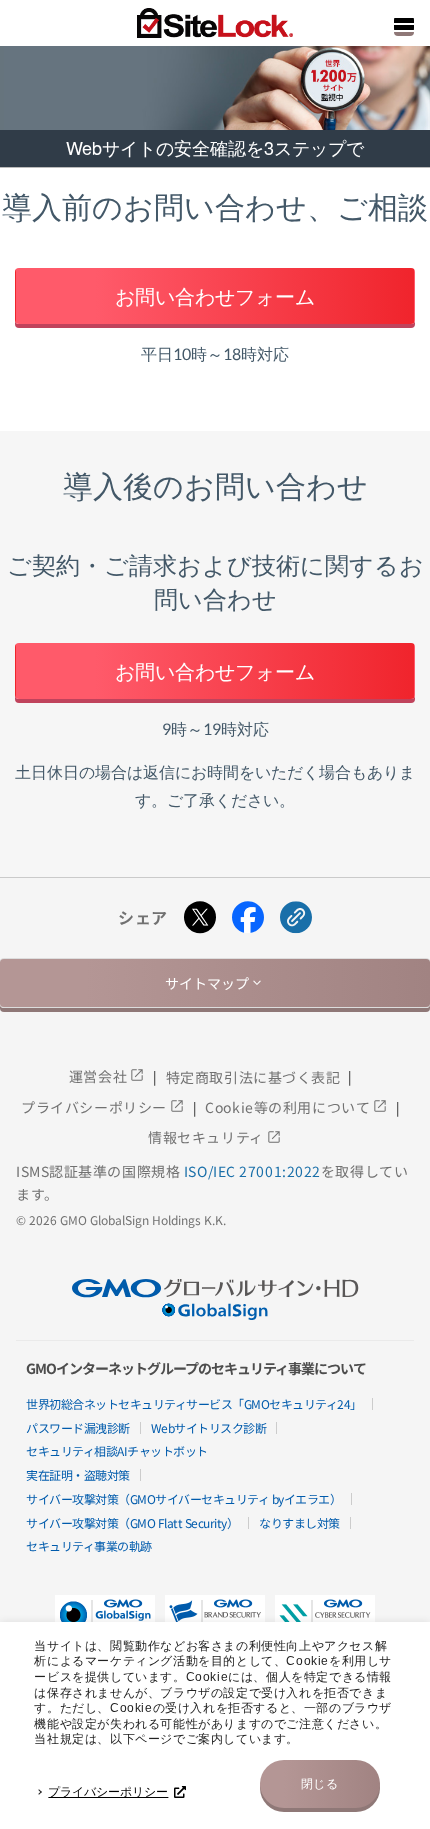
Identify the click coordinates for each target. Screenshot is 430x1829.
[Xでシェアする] (200, 918)
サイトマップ (215, 983)
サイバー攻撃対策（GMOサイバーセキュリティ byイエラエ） (183, 1498)
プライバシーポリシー (108, 1792)
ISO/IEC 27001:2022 (252, 1171)
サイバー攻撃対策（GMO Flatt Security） (132, 1522)
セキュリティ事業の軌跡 (89, 1545)
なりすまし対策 (299, 1522)
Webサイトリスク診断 (209, 1427)
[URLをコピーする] (296, 918)
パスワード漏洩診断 (78, 1427)
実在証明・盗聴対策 (78, 1474)
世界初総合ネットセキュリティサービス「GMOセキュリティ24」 (194, 1403)
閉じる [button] (320, 1784)
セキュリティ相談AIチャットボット (117, 1450)
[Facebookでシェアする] (248, 918)
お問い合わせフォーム (215, 296)
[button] (215, 1620)
